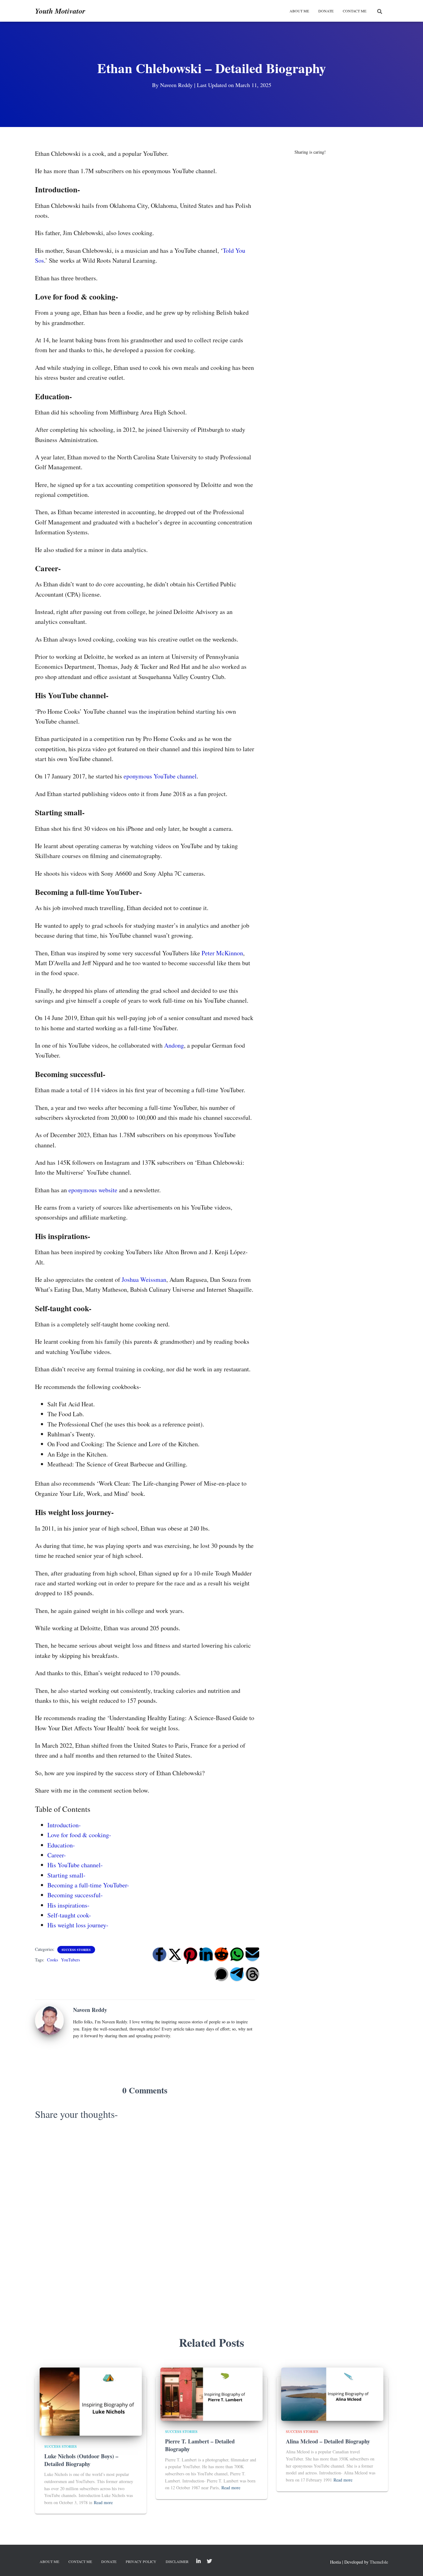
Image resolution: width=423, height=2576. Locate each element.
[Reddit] (221, 1954)
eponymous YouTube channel (160, 776)
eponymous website (93, 1190)
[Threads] (252, 1974)
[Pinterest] (190, 1954)
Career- (57, 1855)
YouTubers (70, 1960)
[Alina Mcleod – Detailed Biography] (332, 2393)
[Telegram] (237, 1974)
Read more (103, 2502)
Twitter (209, 2561)
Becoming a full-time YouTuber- (88, 1885)
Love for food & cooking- (79, 1835)
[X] (175, 1954)
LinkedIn (198, 2561)
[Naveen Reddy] (49, 2020)
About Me (299, 11)
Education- (61, 1845)
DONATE (326, 11)
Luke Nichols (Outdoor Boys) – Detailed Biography (81, 2460)
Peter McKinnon (222, 953)
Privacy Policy (141, 2561)
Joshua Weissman (144, 1279)
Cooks (52, 1960)
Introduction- (64, 1825)
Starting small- (66, 1875)
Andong (174, 1045)
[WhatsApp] (237, 1954)
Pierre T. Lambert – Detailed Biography (200, 2445)
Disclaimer (177, 2561)
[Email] (252, 1954)
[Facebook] (159, 1954)
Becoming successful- (75, 1895)
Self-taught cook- (69, 1915)
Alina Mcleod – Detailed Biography (328, 2441)
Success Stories (76, 1950)
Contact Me (355, 11)
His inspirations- (68, 1905)
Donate (109, 2561)
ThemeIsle (379, 2562)
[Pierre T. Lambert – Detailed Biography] (211, 2393)
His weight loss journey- (78, 1925)
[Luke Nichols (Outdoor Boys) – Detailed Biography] (91, 2401)
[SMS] (221, 1974)
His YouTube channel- (75, 1865)
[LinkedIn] (206, 1954)
